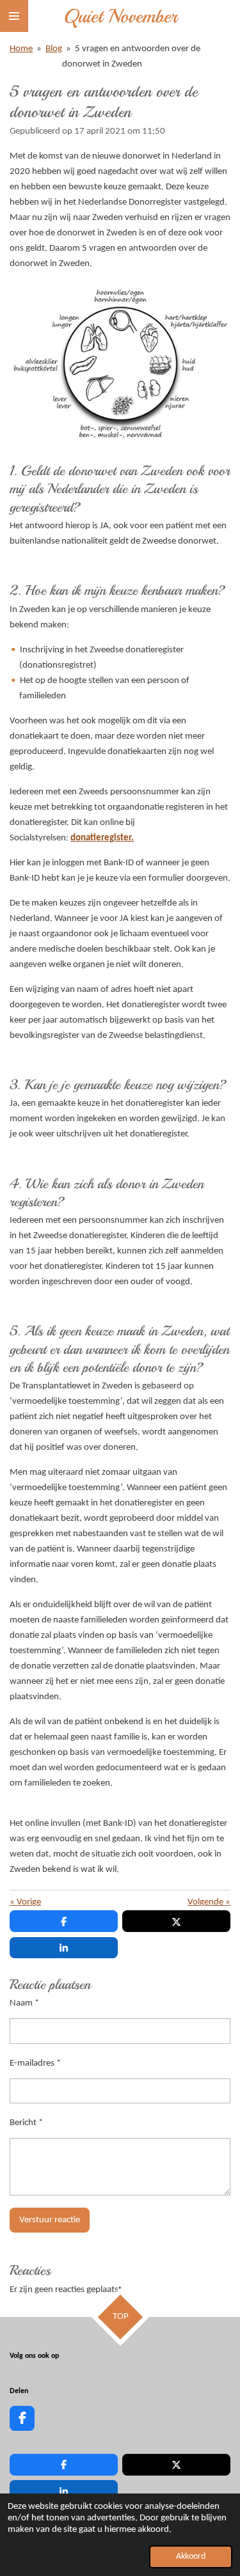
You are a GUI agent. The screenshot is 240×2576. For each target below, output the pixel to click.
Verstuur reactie (50, 2220)
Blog (54, 49)
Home (21, 49)
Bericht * (26, 2123)
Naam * (24, 2003)
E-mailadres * (35, 2063)
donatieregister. (102, 838)
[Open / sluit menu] (14, 16)
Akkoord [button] (191, 2556)
